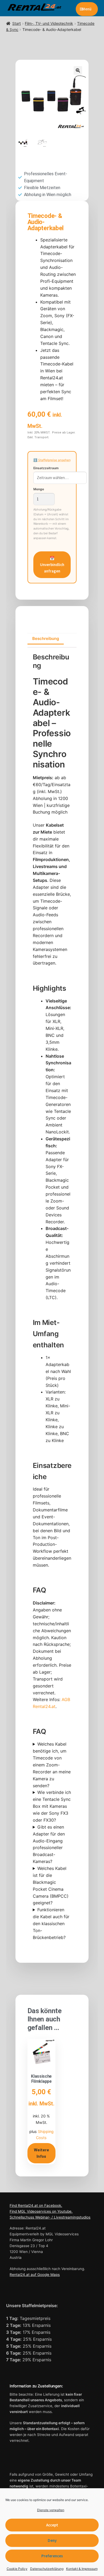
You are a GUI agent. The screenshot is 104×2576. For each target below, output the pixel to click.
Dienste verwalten (51, 2510)
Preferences (52, 2556)
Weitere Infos (41, 2153)
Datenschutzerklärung (47, 2569)
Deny (52, 2540)
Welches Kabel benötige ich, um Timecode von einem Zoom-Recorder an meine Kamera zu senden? (52, 1765)
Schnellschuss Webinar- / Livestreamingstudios (50, 2217)
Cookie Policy (17, 2569)
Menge (39, 489)
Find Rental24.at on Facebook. (36, 2205)
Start (17, 23)
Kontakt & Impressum (82, 2569)
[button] (78, 70)
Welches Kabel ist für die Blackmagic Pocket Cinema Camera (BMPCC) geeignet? (51, 1886)
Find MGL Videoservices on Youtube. (41, 2211)
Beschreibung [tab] (46, 638)
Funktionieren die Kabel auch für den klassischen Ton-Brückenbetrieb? (51, 1924)
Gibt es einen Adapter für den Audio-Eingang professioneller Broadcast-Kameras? (49, 1844)
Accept (52, 2525)
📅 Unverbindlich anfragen (52, 565)
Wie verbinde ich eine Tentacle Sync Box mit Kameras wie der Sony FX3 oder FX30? (52, 1806)
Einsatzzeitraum (46, 468)
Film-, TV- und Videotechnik (49, 23)
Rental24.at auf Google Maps (35, 2275)
